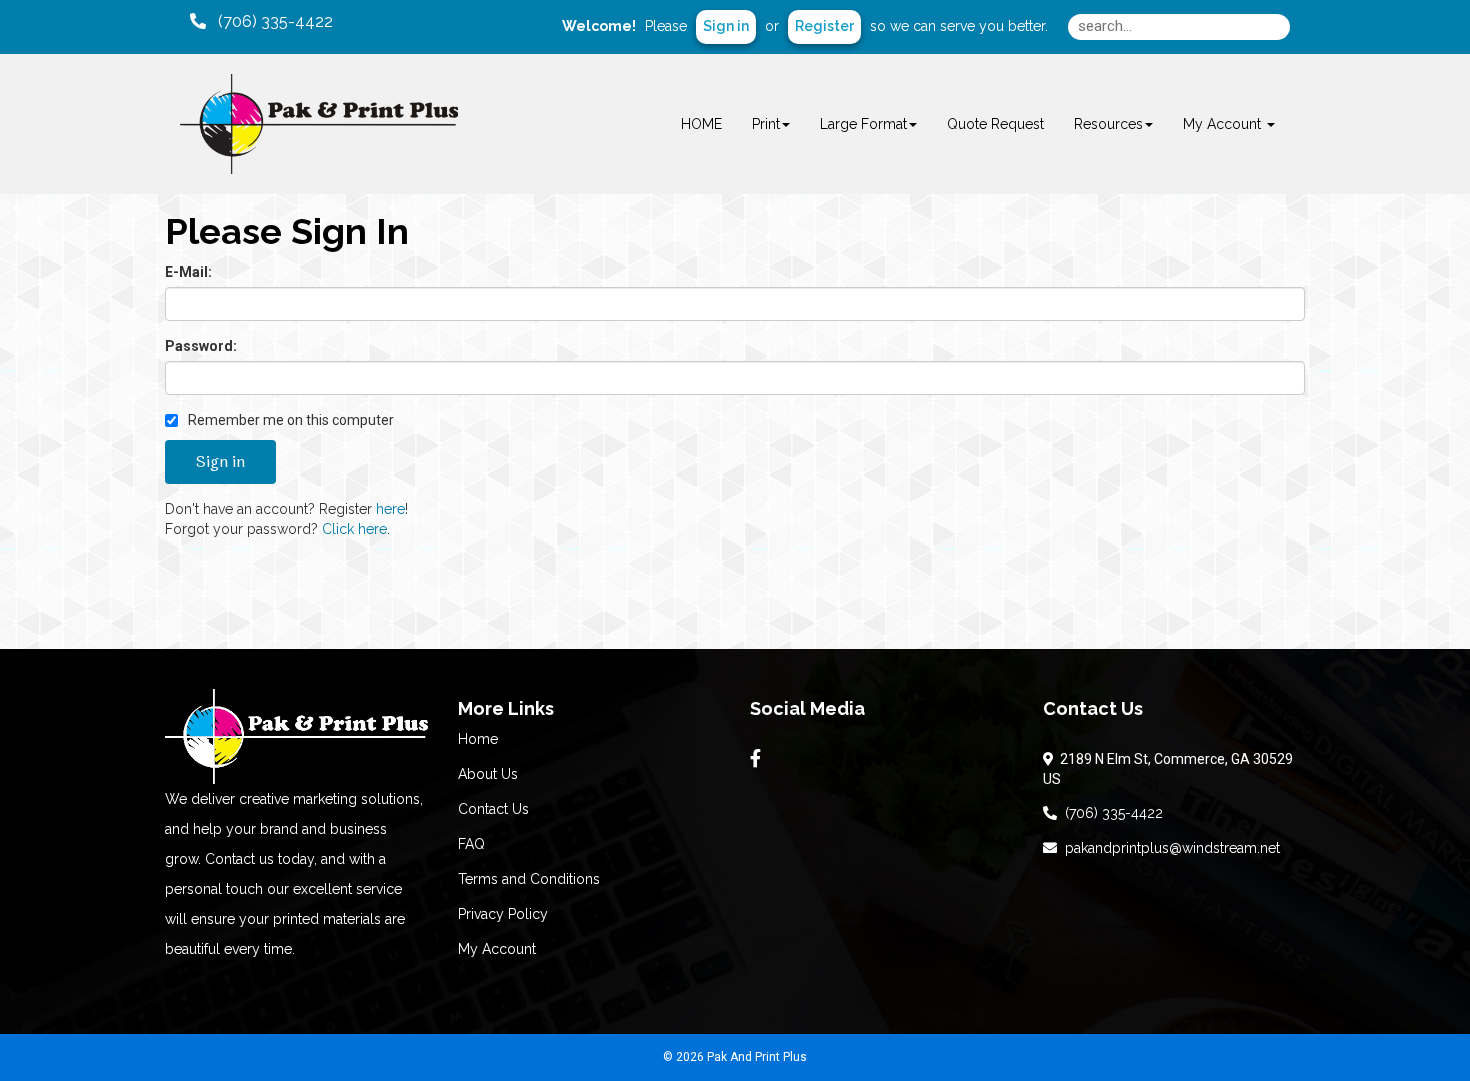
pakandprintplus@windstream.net (1168, 848)
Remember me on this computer (289, 420)
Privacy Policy (503, 914)
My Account (497, 949)
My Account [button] (1224, 124)
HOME (701, 124)
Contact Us (493, 809)
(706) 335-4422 (1110, 813)
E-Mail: (188, 272)
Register (824, 26)
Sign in (726, 26)
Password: (201, 346)
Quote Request (995, 124)
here (390, 509)
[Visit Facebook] (758, 759)
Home (478, 739)
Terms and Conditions (529, 879)
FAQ (471, 844)
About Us (488, 774)
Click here (354, 529)
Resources (1108, 124)
